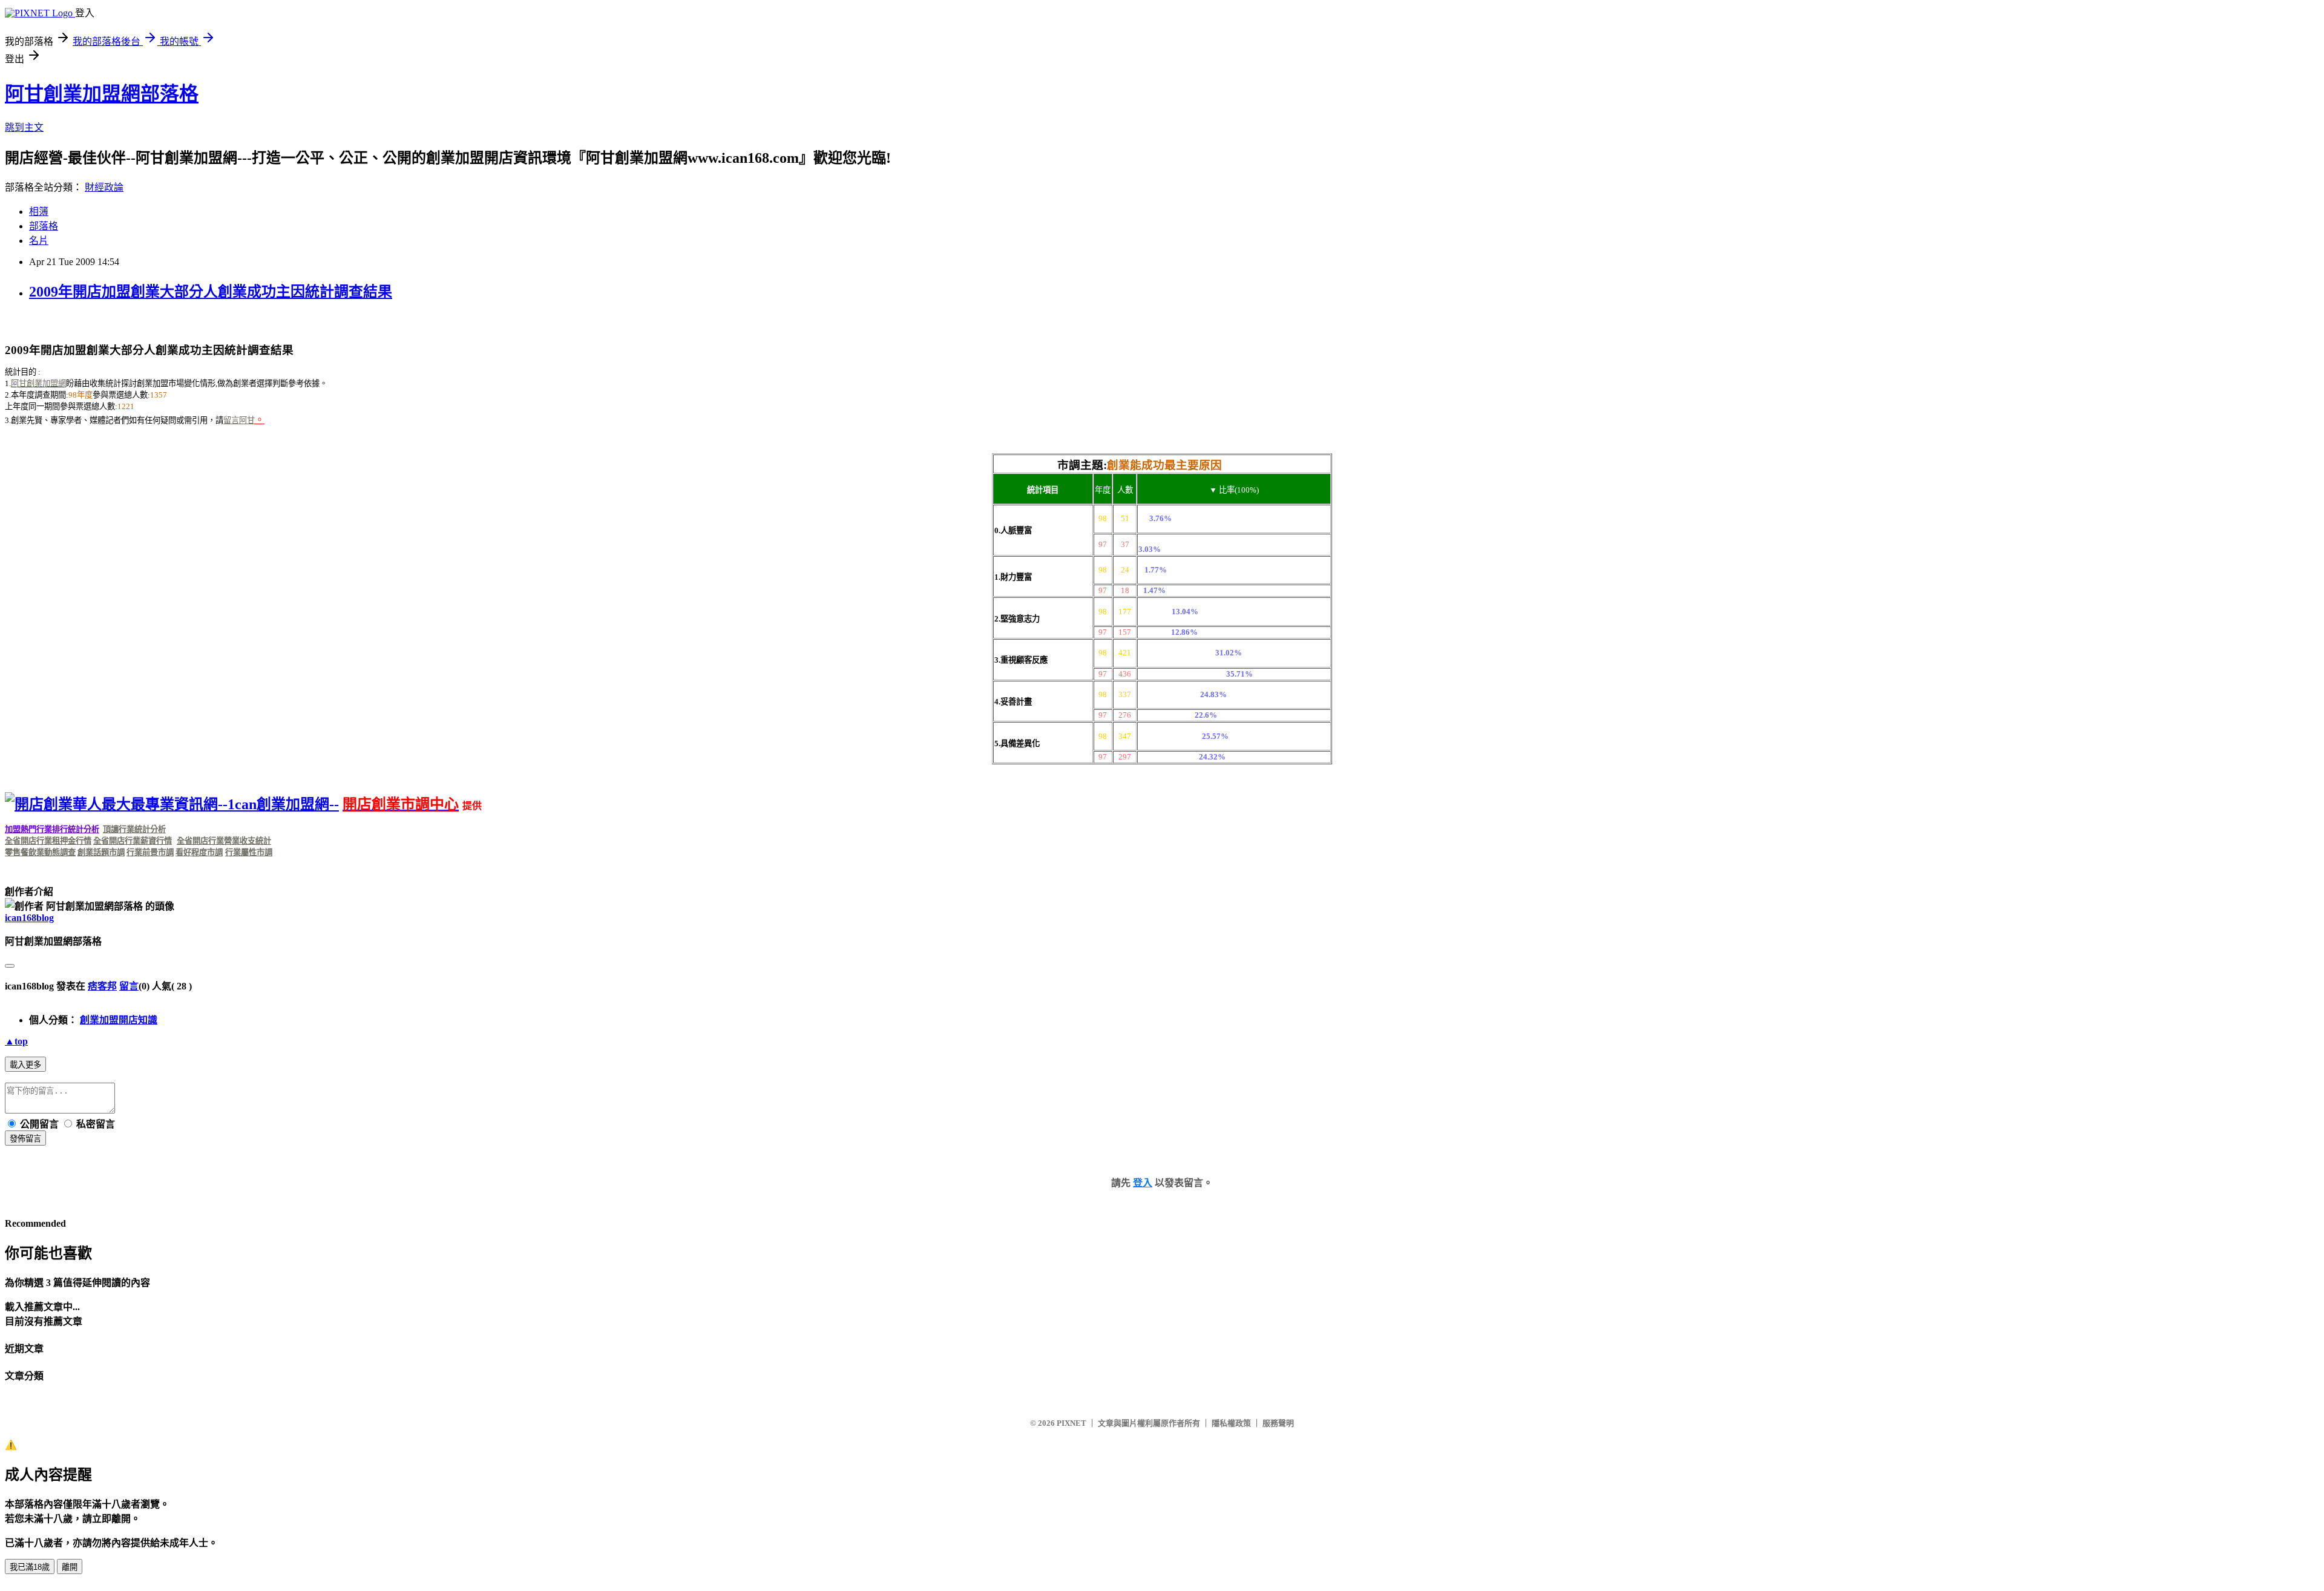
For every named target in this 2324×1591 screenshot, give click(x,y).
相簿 (39, 212)
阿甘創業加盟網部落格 (102, 94)
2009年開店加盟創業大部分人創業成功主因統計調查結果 (211, 292)
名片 (39, 241)
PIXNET (1072, 1423)
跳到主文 (24, 127)
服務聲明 (1278, 1423)
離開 (70, 1567)
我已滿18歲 (30, 1567)
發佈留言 (25, 1139)
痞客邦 (102, 986)
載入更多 (25, 1065)
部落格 (44, 226)
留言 (129, 986)
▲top (16, 1041)
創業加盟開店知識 (119, 1020)
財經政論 (104, 187)
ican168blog (29, 918)
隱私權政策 (1231, 1423)
